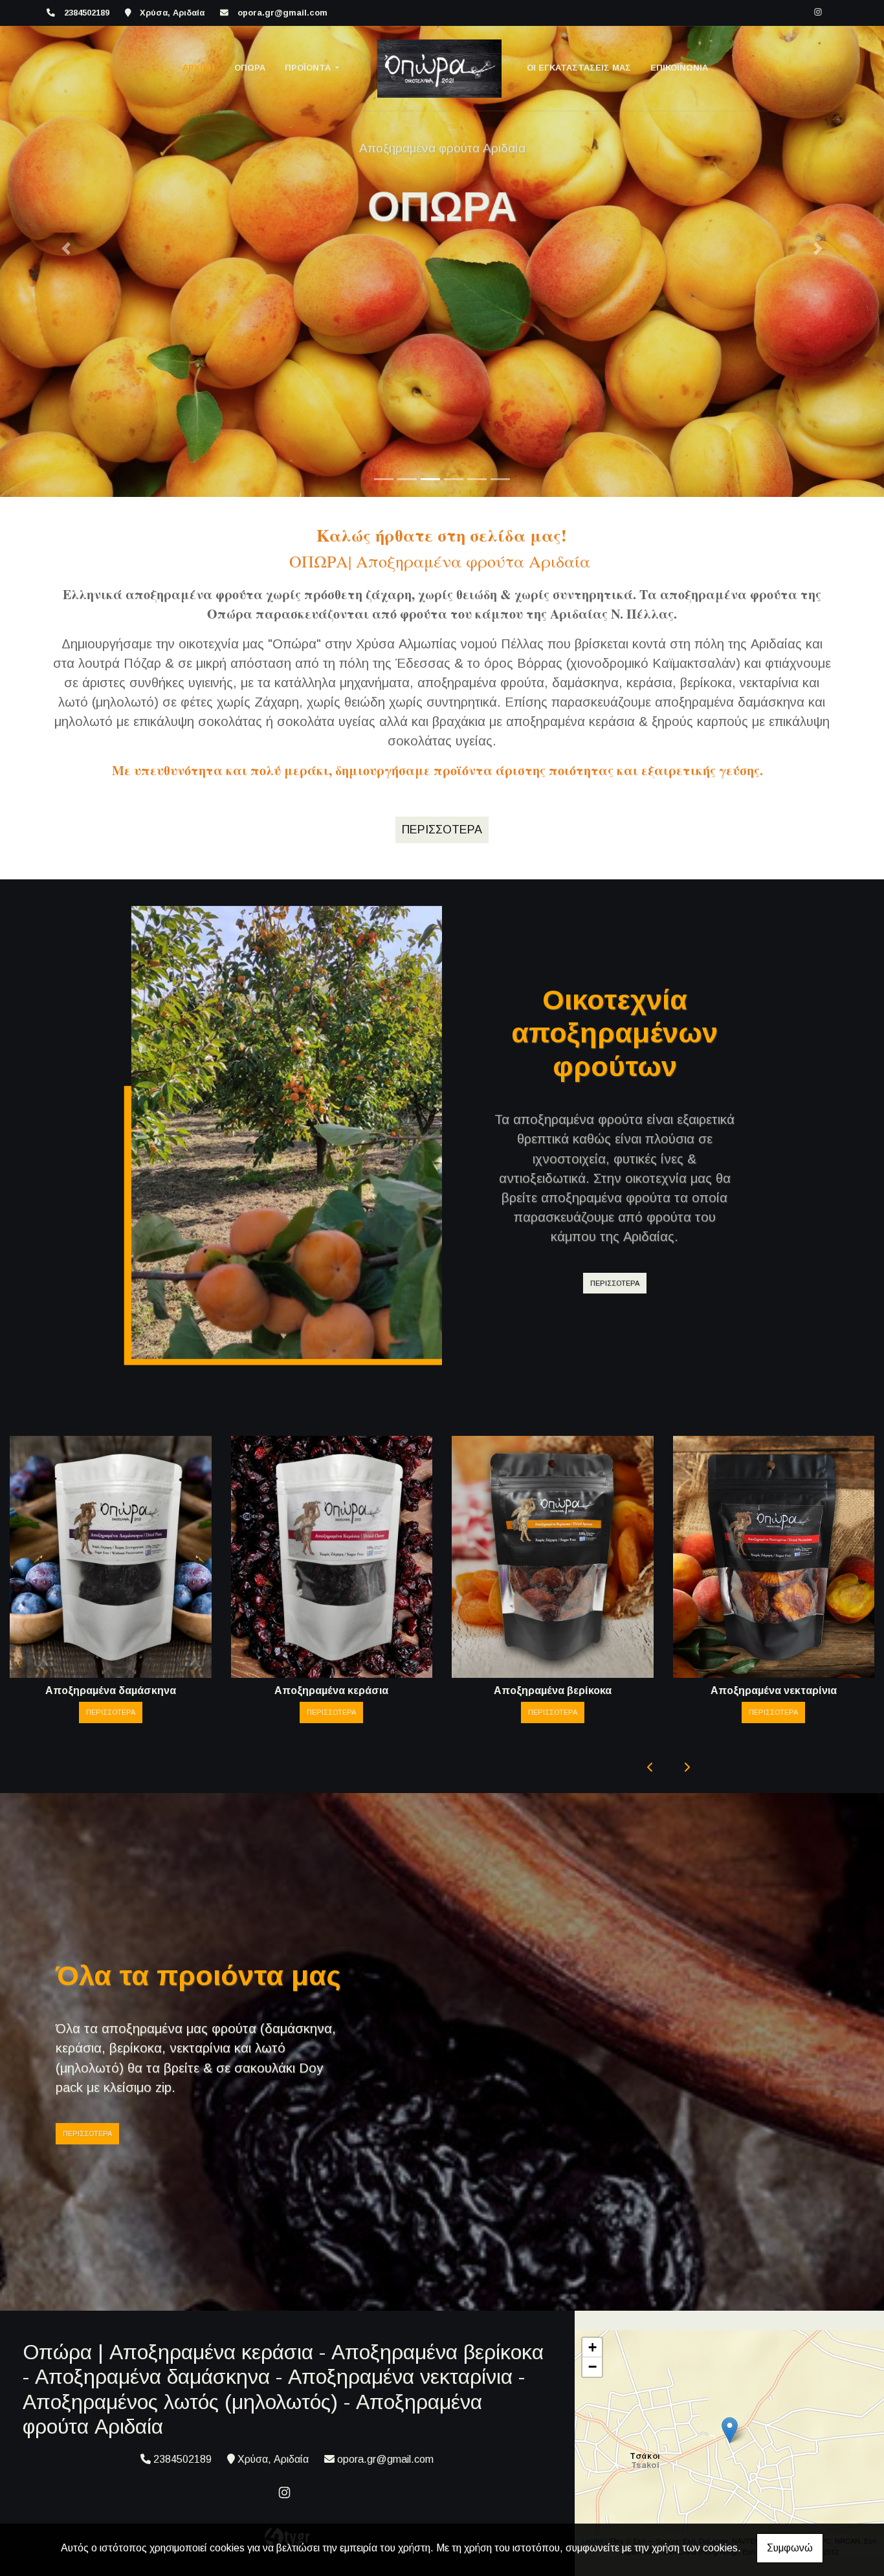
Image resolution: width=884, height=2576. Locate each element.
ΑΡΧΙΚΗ (199, 68)
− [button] (592, 2367)
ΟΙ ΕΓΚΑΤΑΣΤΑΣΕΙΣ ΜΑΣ (579, 68)
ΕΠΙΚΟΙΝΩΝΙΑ (679, 68)
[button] (66, 248)
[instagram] (818, 12)
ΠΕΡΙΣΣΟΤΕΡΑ (615, 1283)
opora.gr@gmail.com (282, 13)
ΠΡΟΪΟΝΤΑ (309, 68)
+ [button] (592, 2347)
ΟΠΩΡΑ (250, 68)
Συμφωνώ (790, 2548)
